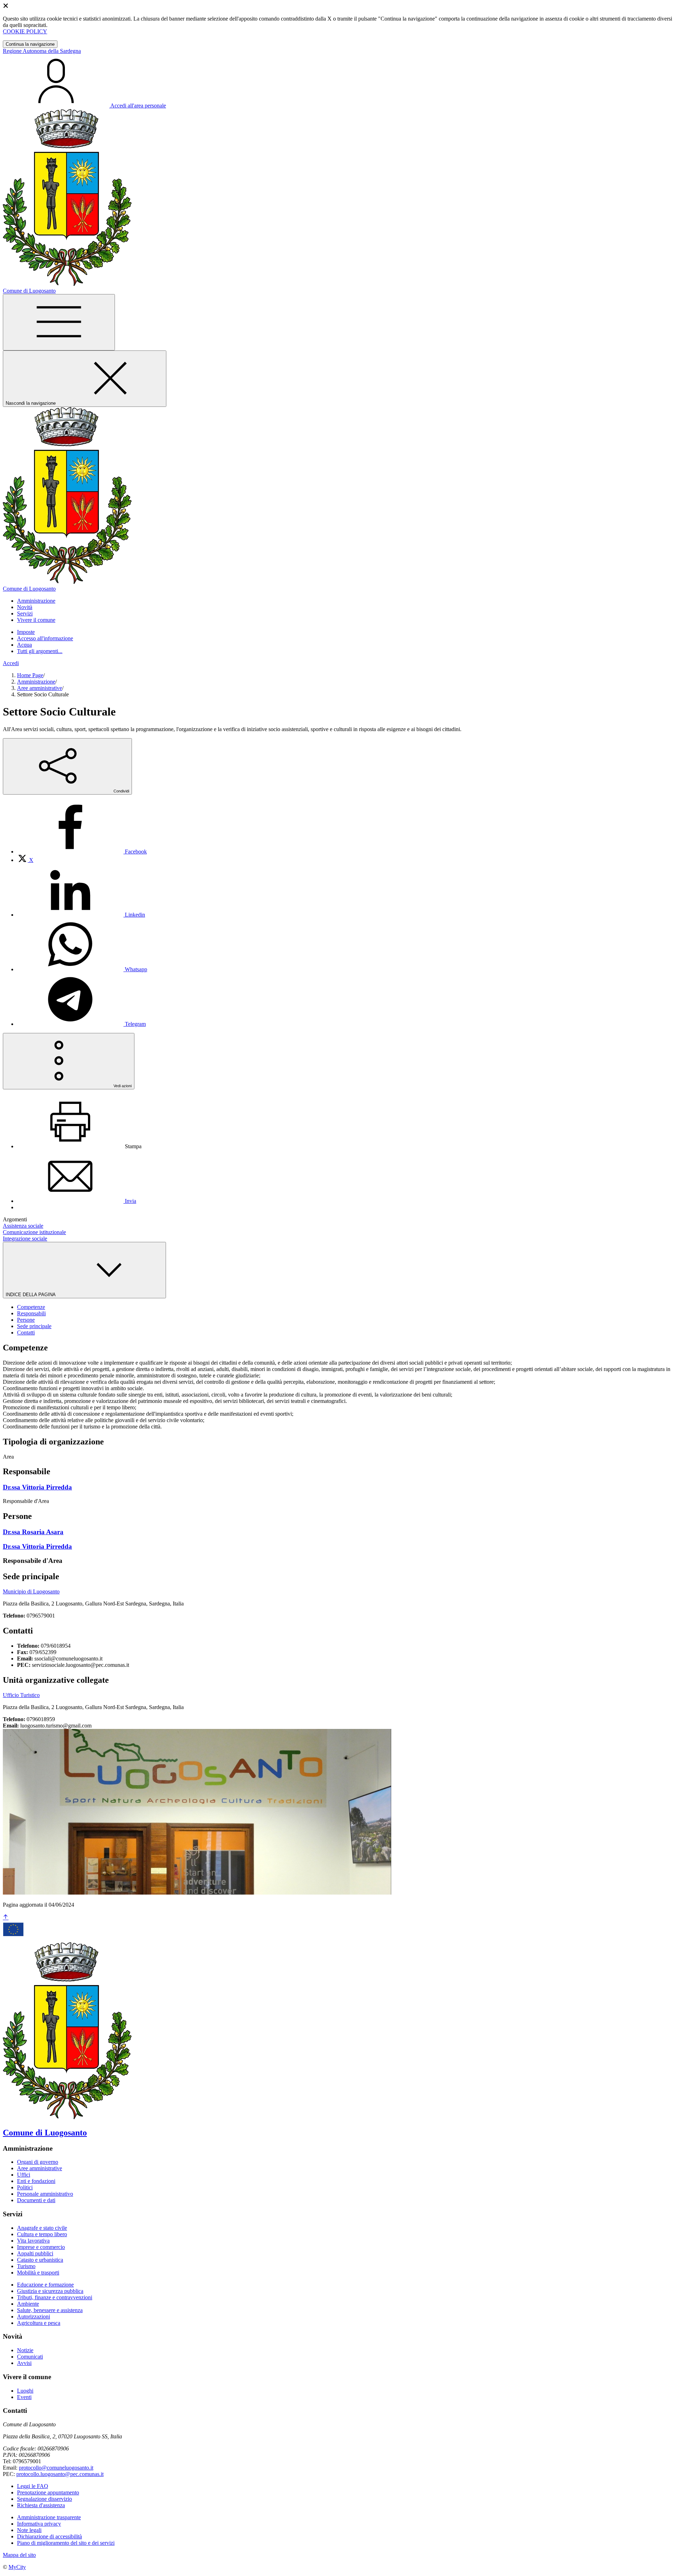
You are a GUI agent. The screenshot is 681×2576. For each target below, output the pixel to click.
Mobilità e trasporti (38, 2273)
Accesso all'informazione (45, 638)
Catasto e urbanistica (40, 2260)
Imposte (26, 632)
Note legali (29, 2530)
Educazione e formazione (45, 2285)
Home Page (30, 675)
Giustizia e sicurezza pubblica (50, 2291)
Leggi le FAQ (33, 2486)
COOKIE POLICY (25, 31)
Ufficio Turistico (21, 1695)
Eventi (24, 2397)
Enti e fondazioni (36, 2181)
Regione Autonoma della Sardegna (42, 51)
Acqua (24, 645)
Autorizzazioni (34, 2317)
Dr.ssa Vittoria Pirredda (37, 1487)
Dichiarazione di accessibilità (49, 2536)
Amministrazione (36, 682)
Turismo (26, 2266)
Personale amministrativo (45, 2194)
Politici (25, 2187)
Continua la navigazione (30, 44)
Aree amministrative (40, 688)
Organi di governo (38, 2162)
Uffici (24, 2175)
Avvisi (24, 2363)
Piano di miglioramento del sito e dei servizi (66, 2543)
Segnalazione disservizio (45, 2499)
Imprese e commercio (41, 2247)
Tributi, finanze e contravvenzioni (55, 2297)
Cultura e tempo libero (42, 2234)
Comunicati (30, 2357)
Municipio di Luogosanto (31, 1591)
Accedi (11, 663)
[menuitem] (82, 852)
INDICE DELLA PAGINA (31, 1295)
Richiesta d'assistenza (41, 2505)
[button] (36, 601)
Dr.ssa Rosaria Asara (33, 1532)
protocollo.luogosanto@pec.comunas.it (60, 2474)
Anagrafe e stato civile (42, 2228)
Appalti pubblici (35, 2253)
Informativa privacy (39, 2524)
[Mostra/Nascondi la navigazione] (59, 322)
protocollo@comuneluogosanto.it (56, 2468)
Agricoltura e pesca (39, 2323)
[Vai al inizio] (6, 1917)
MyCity (17, 2567)
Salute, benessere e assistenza (50, 2310)
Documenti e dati (36, 2200)
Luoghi (25, 2391)
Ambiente (28, 2304)
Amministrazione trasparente (49, 2517)
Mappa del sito (19, 2555)
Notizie (25, 2350)
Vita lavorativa (33, 2241)
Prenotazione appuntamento (48, 2492)
